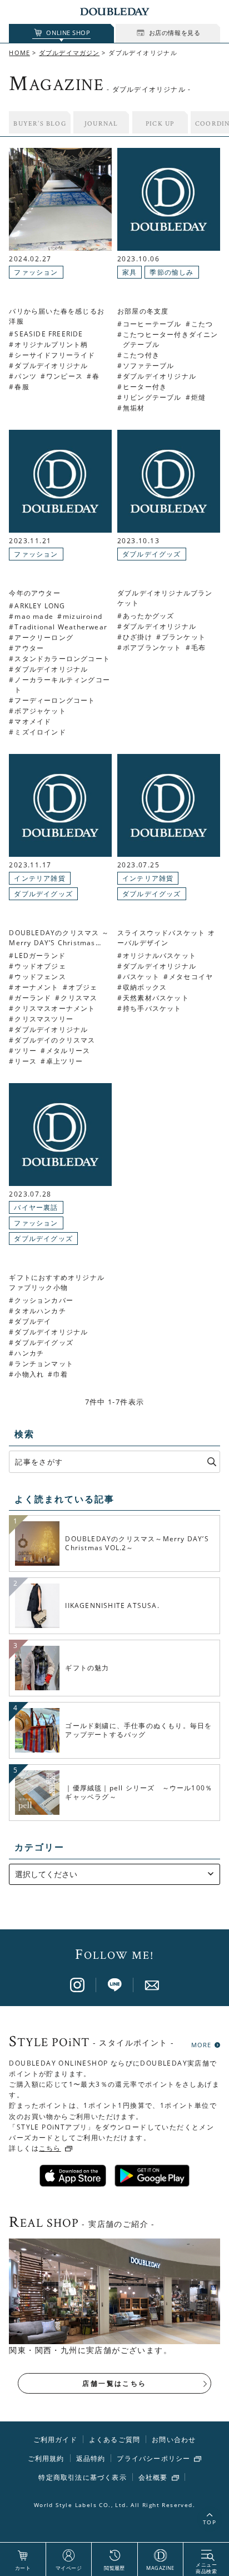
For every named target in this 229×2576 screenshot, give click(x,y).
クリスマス (79, 998)
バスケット (141, 977)
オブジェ (83, 987)
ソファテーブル (148, 366)
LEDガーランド (40, 956)
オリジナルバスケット (160, 956)
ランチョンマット (44, 1364)
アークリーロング (44, 637)
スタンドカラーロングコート (62, 659)
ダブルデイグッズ (152, 554)
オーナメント (36, 987)
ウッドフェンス (40, 977)
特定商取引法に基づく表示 (82, 2477)
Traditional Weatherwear (61, 627)
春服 (22, 387)
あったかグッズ (148, 616)
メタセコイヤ (191, 977)
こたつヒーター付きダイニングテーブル (171, 339)
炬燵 (198, 397)
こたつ (202, 324)
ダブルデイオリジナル (51, 366)
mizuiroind (83, 616)
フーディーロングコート (55, 700)
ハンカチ (29, 1353)
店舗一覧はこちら (114, 2383)
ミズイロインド (40, 732)
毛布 (198, 647)
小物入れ (29, 1374)
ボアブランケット (152, 647)
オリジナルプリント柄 (51, 344)
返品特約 (91, 2458)
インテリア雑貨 (39, 878)
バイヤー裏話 (36, 1207)
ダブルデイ (33, 1321)
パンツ (26, 376)
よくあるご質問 (114, 2439)
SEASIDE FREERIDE (49, 334)
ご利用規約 (46, 2458)
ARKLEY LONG (40, 606)
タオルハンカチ (40, 1311)
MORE (201, 2044)
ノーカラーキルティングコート (62, 685)
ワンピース (64, 376)
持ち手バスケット (152, 1008)
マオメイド (33, 721)
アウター (29, 648)
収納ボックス (145, 987)
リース (26, 1061)
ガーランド (33, 998)
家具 (130, 272)
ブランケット (184, 637)
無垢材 (134, 408)
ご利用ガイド (55, 2439)
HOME (19, 53)
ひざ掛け (138, 637)
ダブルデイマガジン (69, 53)
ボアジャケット (40, 711)
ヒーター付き (145, 387)
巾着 (61, 1374)
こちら (50, 2148)
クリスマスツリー (44, 1019)
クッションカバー (44, 1300)
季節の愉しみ (171, 272)
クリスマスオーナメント (55, 1008)
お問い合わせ (174, 2439)
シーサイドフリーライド (55, 355)
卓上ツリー (64, 1061)
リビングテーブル (152, 397)
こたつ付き (141, 355)
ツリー (26, 1051)
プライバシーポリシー (153, 2459)
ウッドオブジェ (40, 966)
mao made (34, 616)
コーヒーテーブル (152, 324)
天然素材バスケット (156, 998)
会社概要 (153, 2478)
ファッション (36, 272)
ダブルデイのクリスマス (55, 1040)
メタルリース (68, 1051)
